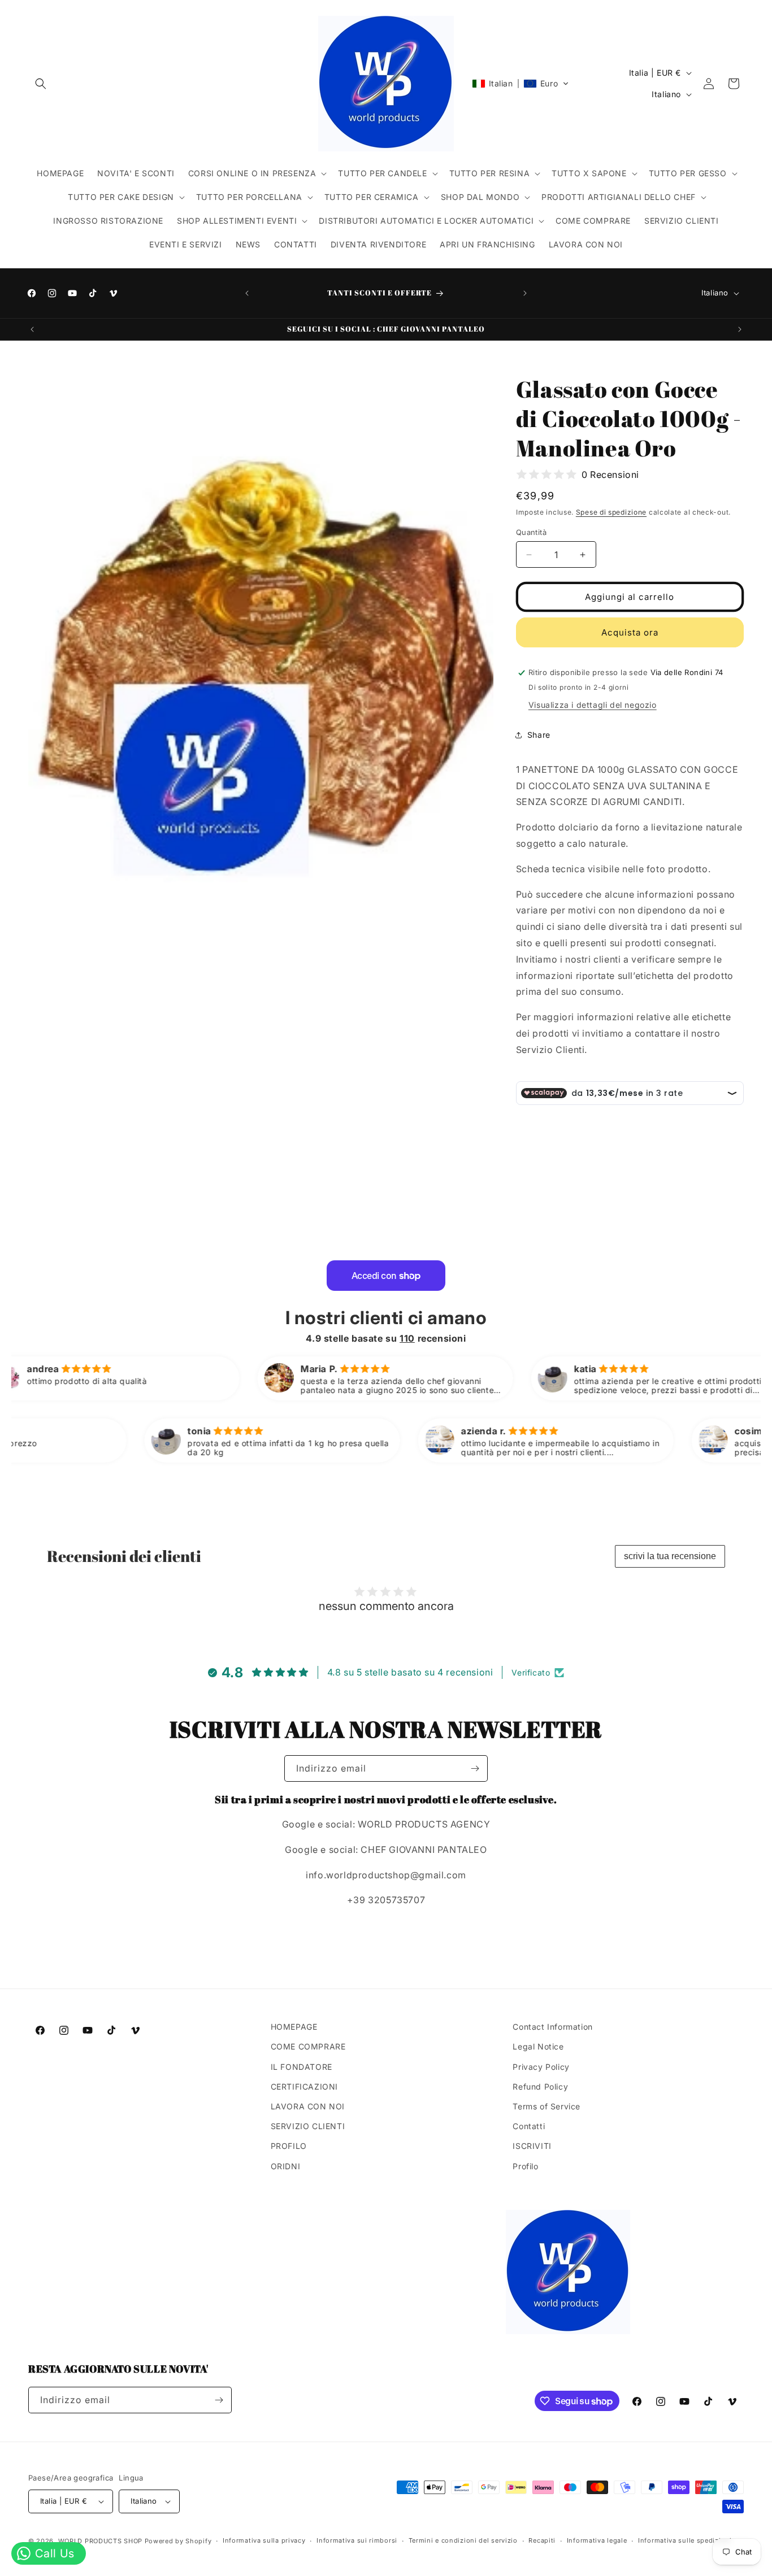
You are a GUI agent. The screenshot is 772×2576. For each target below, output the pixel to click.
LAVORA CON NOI (308, 2106)
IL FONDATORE (302, 2067)
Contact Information (552, 2027)
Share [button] (539, 735)
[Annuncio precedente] (247, 293)
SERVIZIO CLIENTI (308, 2126)
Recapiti (542, 2540)
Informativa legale (597, 2540)
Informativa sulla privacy (264, 2540)
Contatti (529, 2126)
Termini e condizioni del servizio (463, 2540)
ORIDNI (286, 2166)
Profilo (525, 2166)
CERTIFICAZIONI (304, 2087)
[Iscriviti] (475, 1768)
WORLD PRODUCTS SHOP (101, 2541)
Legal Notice (538, 2046)
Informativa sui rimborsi (357, 2540)
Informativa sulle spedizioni (685, 2540)
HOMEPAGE (294, 2027)
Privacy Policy (541, 2067)
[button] (41, 84)
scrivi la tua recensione (670, 1556)
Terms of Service (547, 2106)
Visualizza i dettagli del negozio (593, 705)
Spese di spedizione (611, 512)
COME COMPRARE (308, 2046)
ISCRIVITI (532, 2146)
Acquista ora (630, 632)
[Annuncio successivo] (525, 293)
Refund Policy (540, 2087)
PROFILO (289, 2146)
